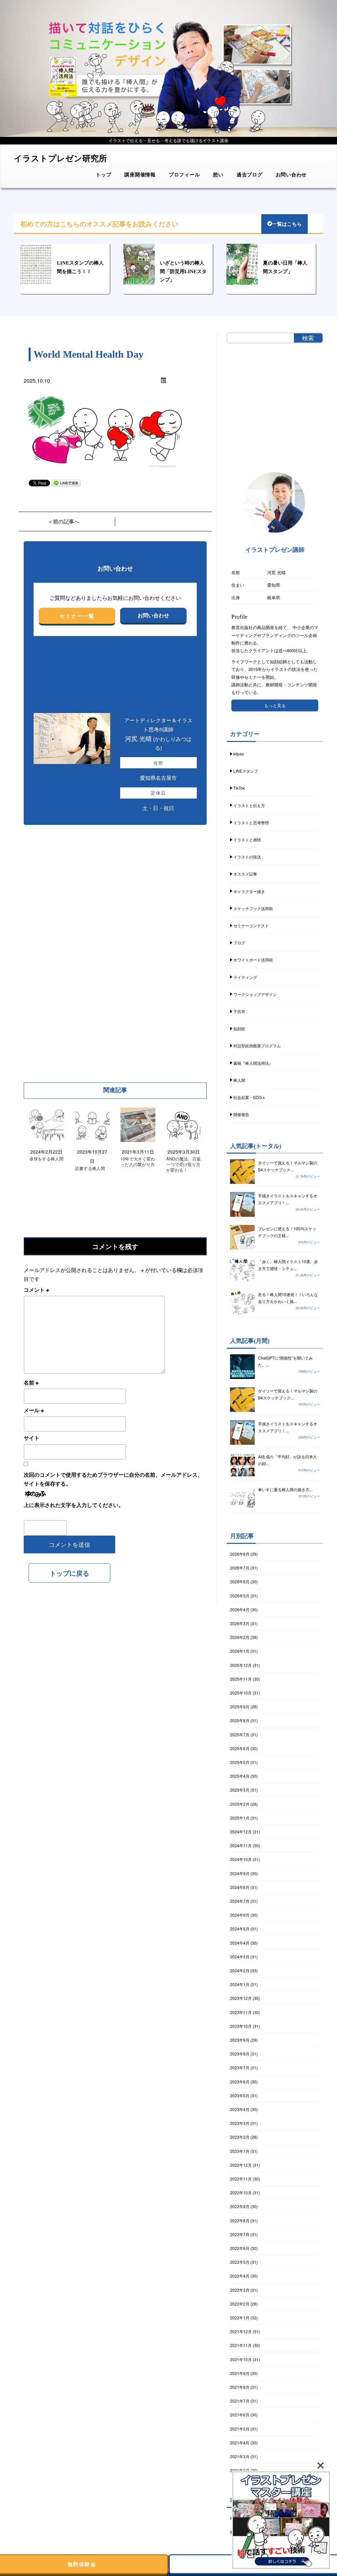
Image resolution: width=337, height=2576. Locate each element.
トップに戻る (69, 1573)
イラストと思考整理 (251, 822)
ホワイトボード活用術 (253, 960)
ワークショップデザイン (255, 994)
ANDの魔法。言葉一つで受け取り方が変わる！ (183, 1165)
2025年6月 (240, 1748)
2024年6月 (240, 1915)
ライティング (245, 977)
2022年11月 (241, 2179)
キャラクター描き (249, 891)
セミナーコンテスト (251, 925)
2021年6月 (240, 2415)
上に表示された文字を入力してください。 (74, 1505)
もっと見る (275, 705)
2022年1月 (240, 2318)
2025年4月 (240, 1776)
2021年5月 (240, 2429)
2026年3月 (240, 1623)
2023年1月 (240, 2151)
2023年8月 (240, 2054)
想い (218, 174)
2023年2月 (240, 2137)
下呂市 (239, 1011)
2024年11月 (241, 1845)
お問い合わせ (291, 174)
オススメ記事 (245, 874)
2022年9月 (240, 2206)
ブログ (239, 943)
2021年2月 (240, 2470)
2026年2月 (240, 1637)
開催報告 (241, 1114)
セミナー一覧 (77, 616)
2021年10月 (241, 2359)
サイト (32, 1438)
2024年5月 (240, 1929)
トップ (104, 174)
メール (34, 1410)
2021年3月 (240, 2456)
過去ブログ (250, 174)
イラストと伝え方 (249, 805)
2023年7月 (240, 2067)
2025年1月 (240, 1818)
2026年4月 (240, 1609)
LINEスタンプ (246, 771)
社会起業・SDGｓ (249, 1097)
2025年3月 (240, 1790)
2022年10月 (241, 2193)
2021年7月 (240, 2401)
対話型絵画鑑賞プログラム (257, 1046)
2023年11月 (241, 2012)
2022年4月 (240, 2276)
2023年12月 (241, 1998)
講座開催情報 (140, 174)
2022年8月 (240, 2220)
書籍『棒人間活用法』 (253, 1063)
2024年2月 (240, 1970)
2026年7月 (240, 1568)
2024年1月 (240, 1984)
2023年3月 (240, 2123)
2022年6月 (240, 2248)
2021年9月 (240, 2373)
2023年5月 (240, 2095)
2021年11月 (241, 2345)
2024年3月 (240, 1957)
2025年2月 (240, 1804)
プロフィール (184, 174)
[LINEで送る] (66, 483)
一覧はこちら (287, 224)
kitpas (239, 754)
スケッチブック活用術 (253, 908)
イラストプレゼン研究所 (60, 158)
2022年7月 (240, 2234)
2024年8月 (240, 1887)
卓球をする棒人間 (46, 1159)
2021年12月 (241, 2331)
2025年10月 (241, 1693)
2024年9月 (240, 1873)
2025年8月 (240, 1720)
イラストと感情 (247, 840)
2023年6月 (240, 2082)
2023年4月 (240, 2109)
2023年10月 (241, 2026)
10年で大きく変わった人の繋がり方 (138, 1162)
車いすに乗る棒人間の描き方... (285, 1489)
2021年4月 (240, 2443)
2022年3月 (240, 2290)
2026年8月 (240, 1554)
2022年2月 (240, 2304)
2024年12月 (241, 1832)
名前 (31, 1382)
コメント (36, 1290)
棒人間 (239, 1080)
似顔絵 (239, 1028)
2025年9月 (240, 1707)
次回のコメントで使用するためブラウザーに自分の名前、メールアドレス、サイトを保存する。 (113, 1479)
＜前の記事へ (64, 521)
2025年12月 (241, 1665)
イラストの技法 (247, 857)
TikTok (239, 788)
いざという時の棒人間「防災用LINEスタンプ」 (183, 271)
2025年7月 (240, 1734)
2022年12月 (241, 2165)
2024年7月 (240, 1901)
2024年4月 (240, 1943)
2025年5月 (240, 1762)
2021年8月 (240, 2387)
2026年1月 (240, 1651)
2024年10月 (241, 1859)
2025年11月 (241, 1679)
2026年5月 (240, 1596)
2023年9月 (240, 2040)
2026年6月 (240, 1581)
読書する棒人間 (90, 1169)
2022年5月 (240, 2262)
